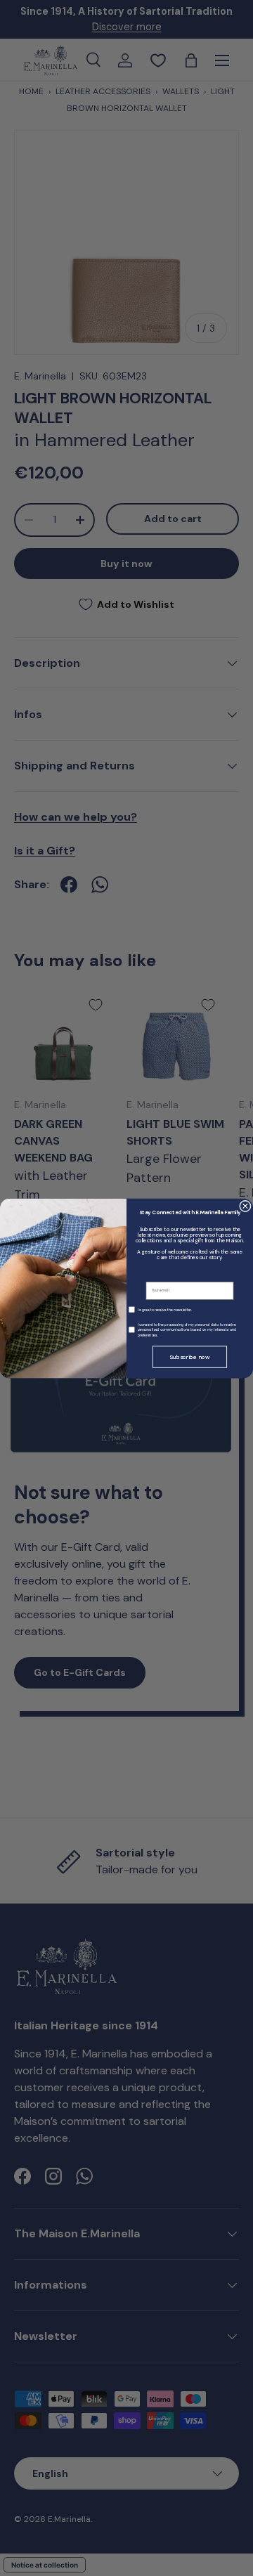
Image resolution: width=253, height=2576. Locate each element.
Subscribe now (190, 1357)
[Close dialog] (246, 1206)
